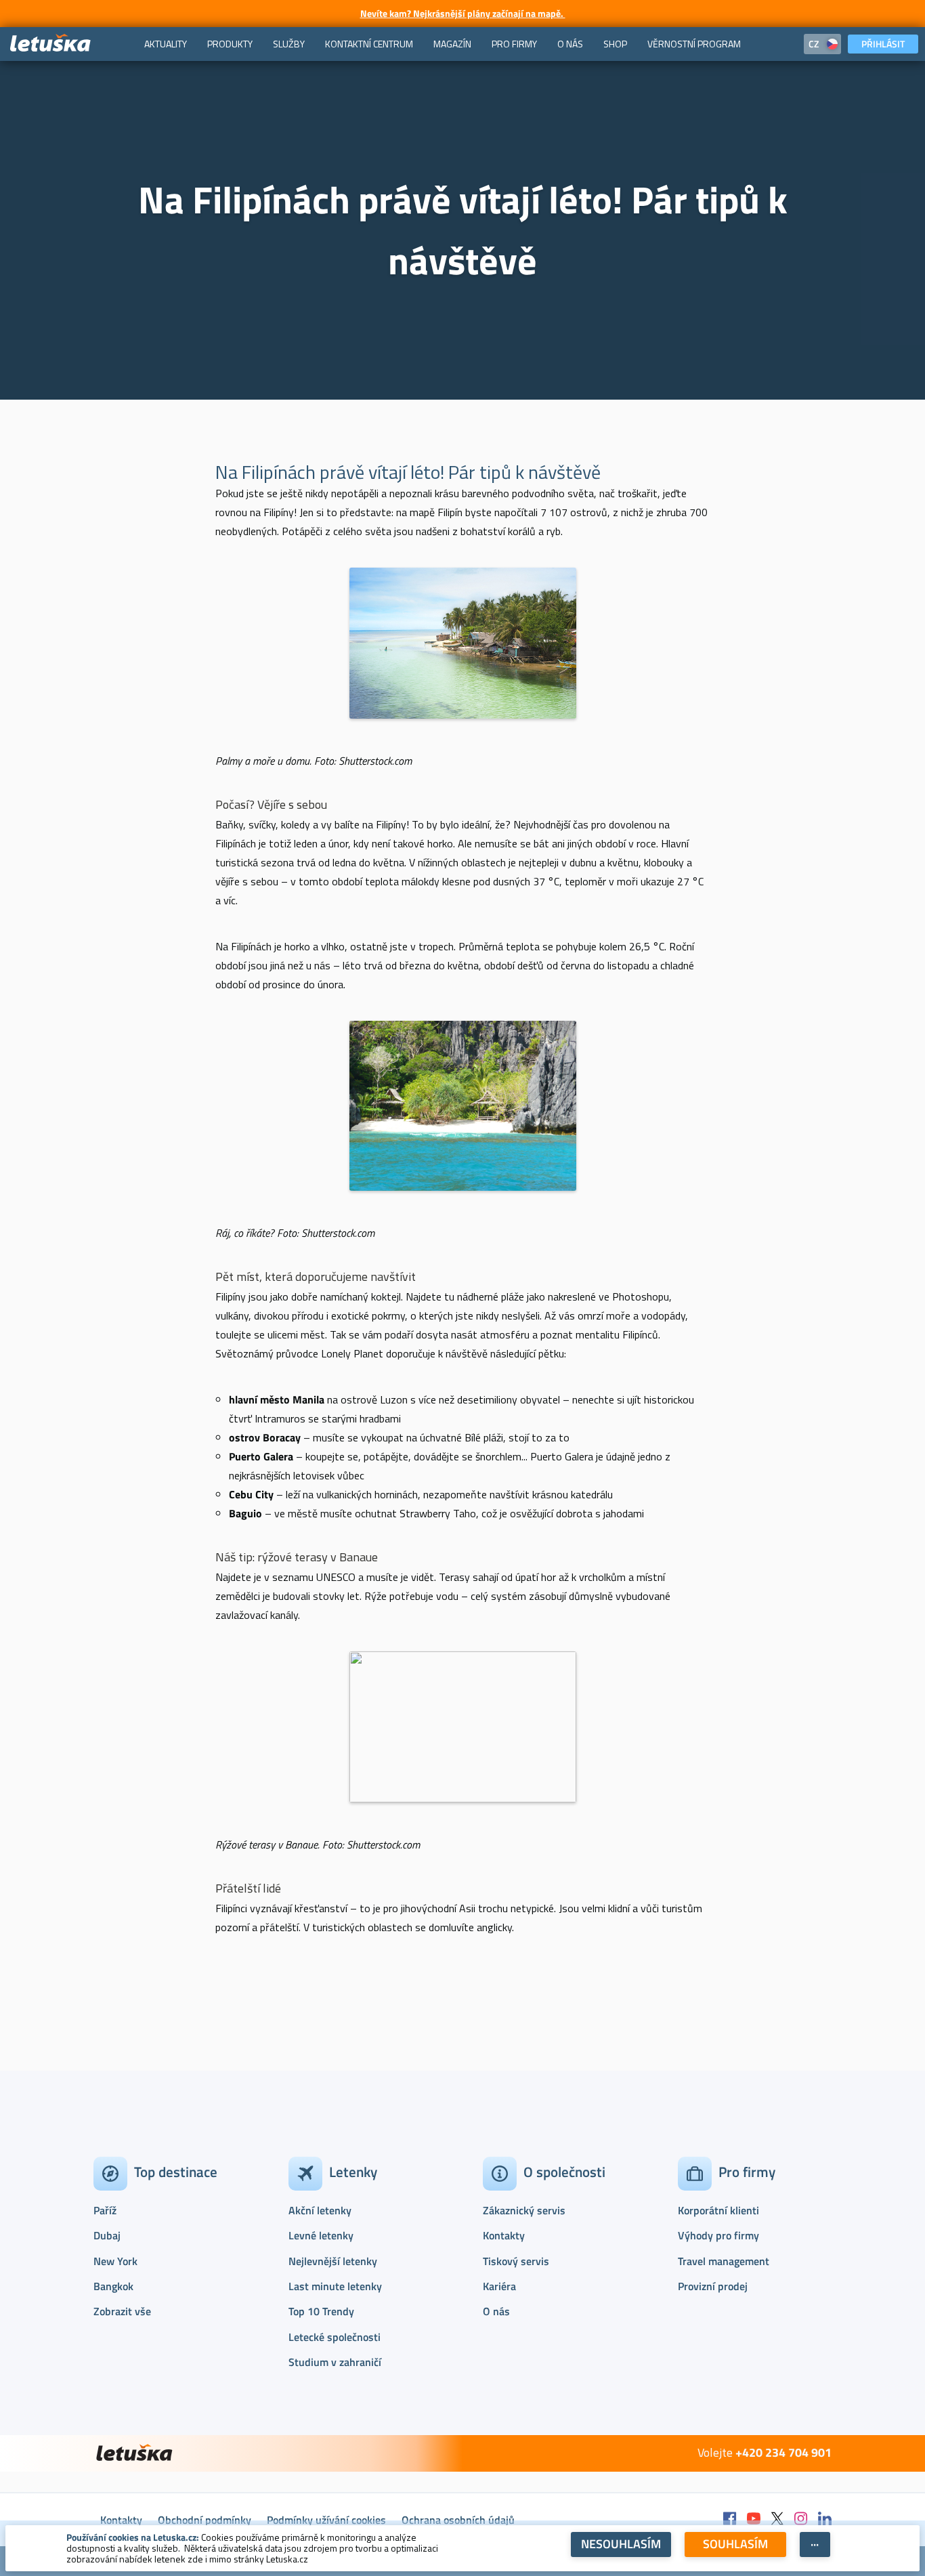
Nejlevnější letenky (333, 2261)
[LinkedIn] (825, 2519)
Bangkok (113, 2286)
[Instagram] (801, 2519)
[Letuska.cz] (51, 44)
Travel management (724, 2261)
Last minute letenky (335, 2286)
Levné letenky (321, 2235)
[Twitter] (777, 2519)
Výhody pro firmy (718, 2235)
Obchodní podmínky (205, 2520)
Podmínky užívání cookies (326, 2520)
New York (115, 2261)
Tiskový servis (516, 2261)
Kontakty (504, 2235)
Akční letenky (320, 2210)
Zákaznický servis (524, 2210)
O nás (496, 2311)
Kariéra (499, 2286)
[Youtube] (754, 2519)
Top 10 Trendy (321, 2311)
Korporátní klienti (718, 2210)
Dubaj (107, 2235)
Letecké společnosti (335, 2337)
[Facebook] (730, 2519)
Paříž (105, 2210)
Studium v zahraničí (335, 2362)
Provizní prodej (713, 2286)
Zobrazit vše (122, 2311)
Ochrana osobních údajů (458, 2520)
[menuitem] (166, 44)
